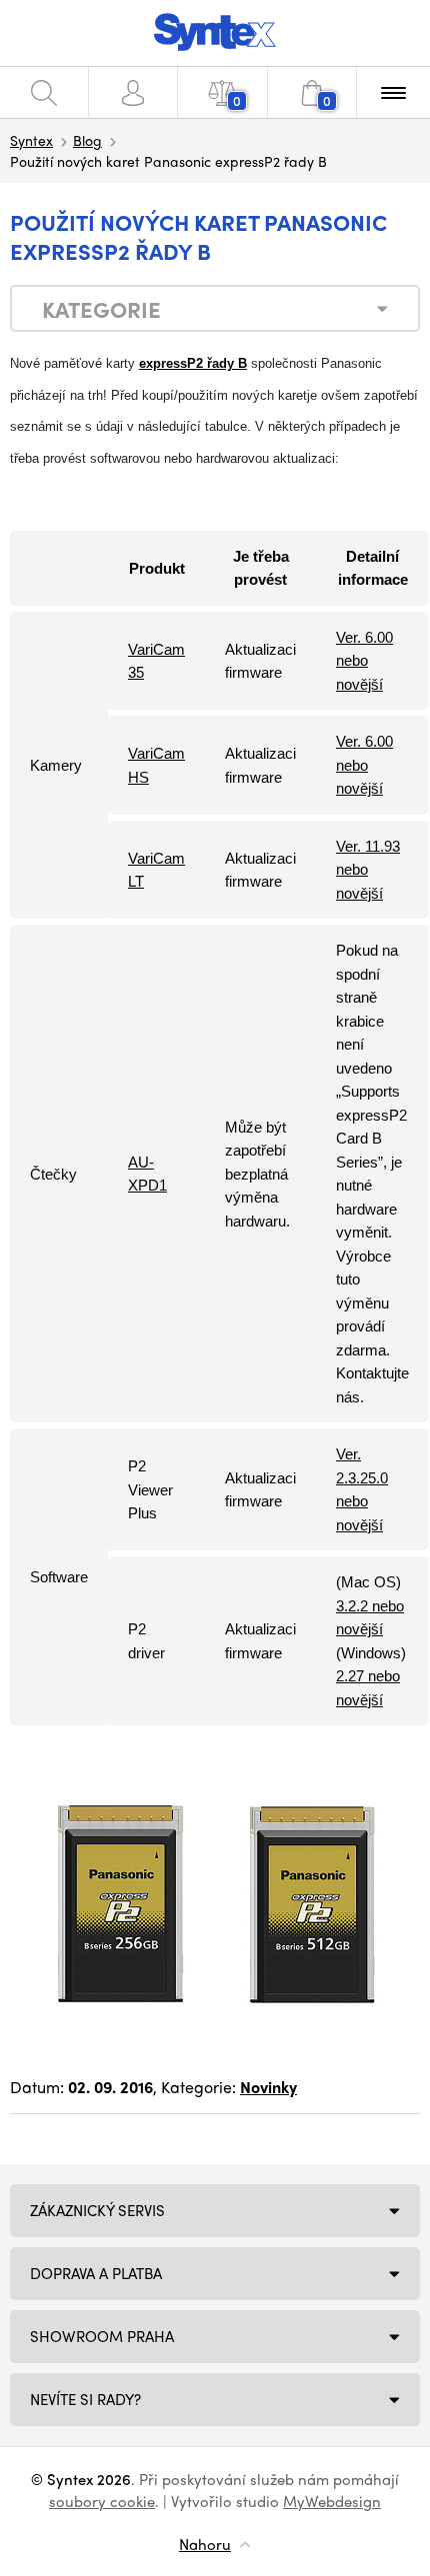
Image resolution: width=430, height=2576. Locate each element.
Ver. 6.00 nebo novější (364, 661)
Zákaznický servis (97, 2210)
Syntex (31, 140)
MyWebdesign (332, 2501)
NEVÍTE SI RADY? (85, 2399)
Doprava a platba (96, 2273)
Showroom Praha (102, 2336)
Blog (87, 140)
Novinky (268, 2087)
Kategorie (101, 309)
